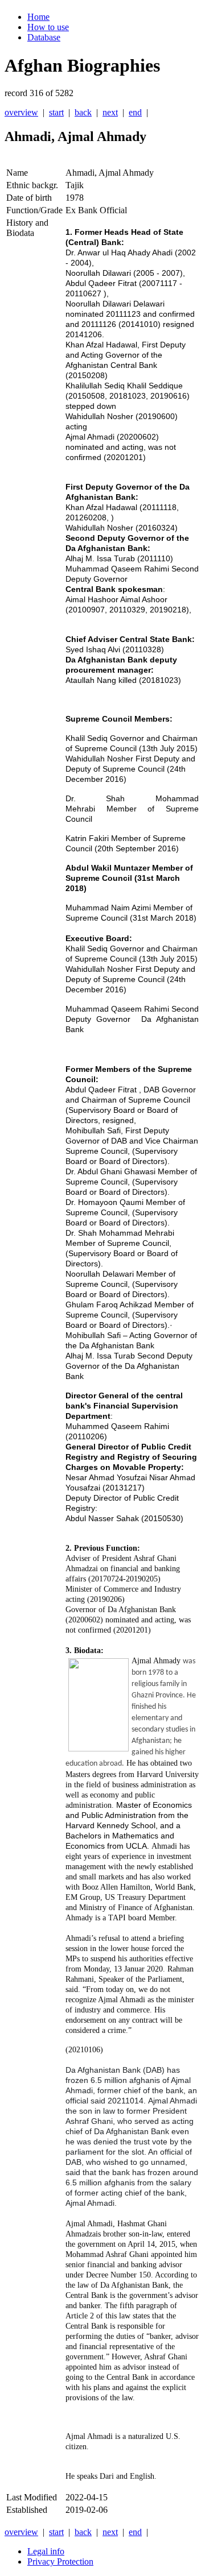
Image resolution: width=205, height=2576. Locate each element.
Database (44, 37)
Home (38, 17)
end (135, 112)
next (110, 112)
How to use (48, 27)
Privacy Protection (60, 2561)
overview (21, 112)
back (83, 112)
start (56, 112)
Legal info (46, 2551)
